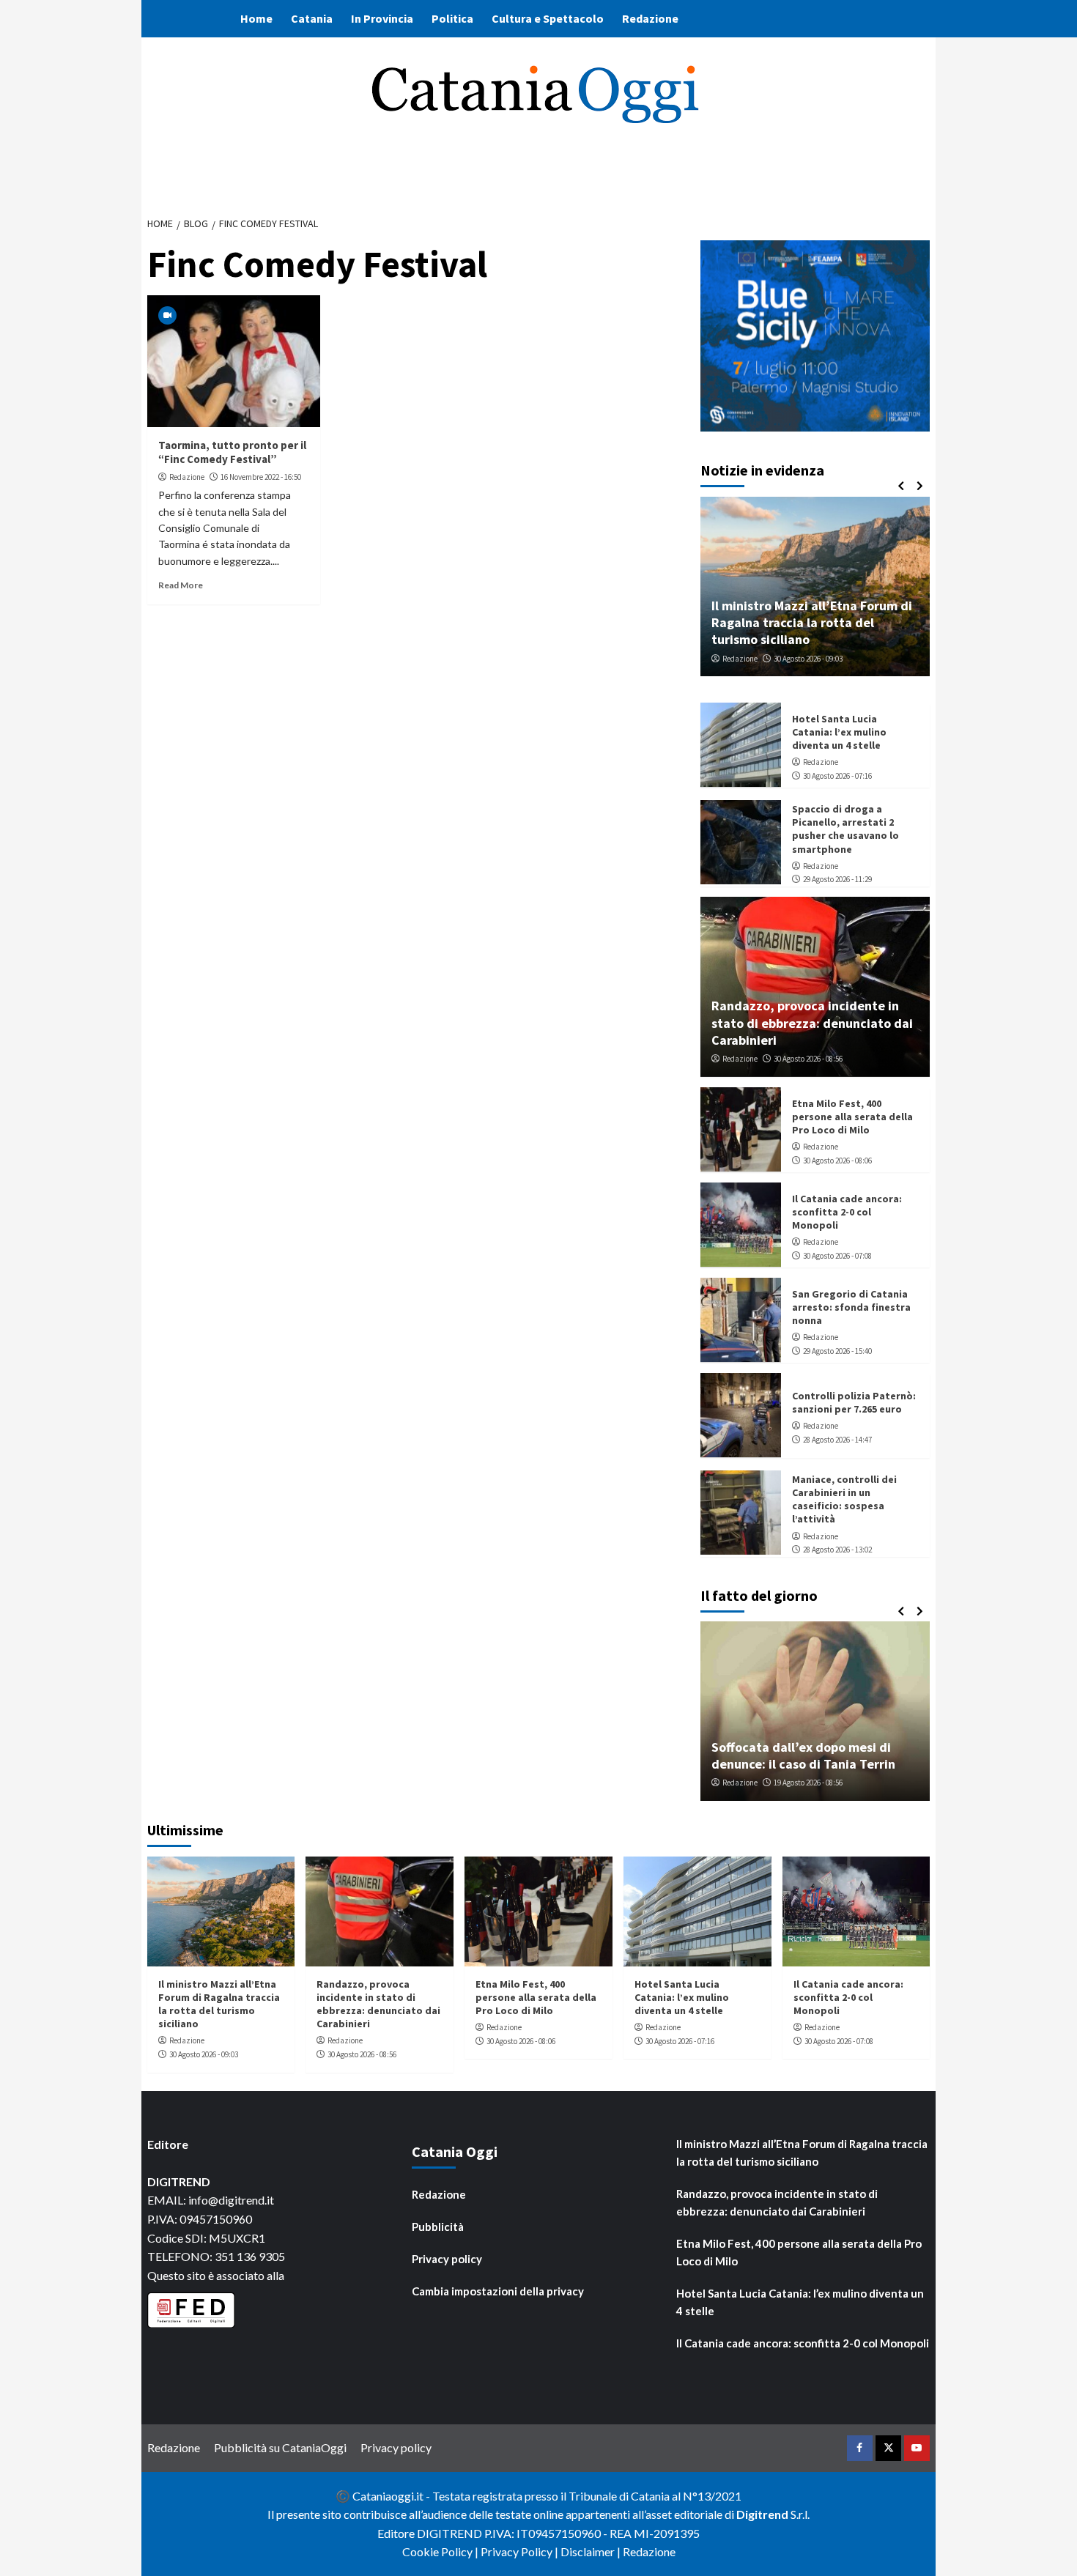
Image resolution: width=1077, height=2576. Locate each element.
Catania (312, 18)
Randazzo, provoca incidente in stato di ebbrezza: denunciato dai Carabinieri (812, 1022)
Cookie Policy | (441, 2551)
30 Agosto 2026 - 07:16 (837, 775)
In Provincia (382, 18)
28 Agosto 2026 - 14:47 (837, 1439)
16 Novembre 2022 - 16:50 (261, 477)
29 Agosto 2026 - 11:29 (837, 879)
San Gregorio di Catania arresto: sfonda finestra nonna (851, 1306)
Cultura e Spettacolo (548, 18)
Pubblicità (438, 2227)
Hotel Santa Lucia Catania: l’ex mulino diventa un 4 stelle (839, 731)
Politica (452, 18)
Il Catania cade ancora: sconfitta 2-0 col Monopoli (847, 1211)
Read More (181, 585)
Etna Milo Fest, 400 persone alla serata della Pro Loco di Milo (852, 1116)
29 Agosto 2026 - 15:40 (837, 1350)
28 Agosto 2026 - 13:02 (837, 1549)
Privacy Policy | (521, 2551)
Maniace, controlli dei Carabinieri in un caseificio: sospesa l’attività (844, 1499)
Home (256, 18)
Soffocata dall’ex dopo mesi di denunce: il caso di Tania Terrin (803, 1755)
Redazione (650, 18)
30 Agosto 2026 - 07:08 (837, 1255)
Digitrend (762, 2514)
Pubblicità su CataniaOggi (280, 2447)
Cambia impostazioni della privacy (498, 2291)
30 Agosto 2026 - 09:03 (808, 658)
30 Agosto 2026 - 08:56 (808, 1059)
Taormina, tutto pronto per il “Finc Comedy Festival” (232, 452)
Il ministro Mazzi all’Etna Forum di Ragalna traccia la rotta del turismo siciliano (812, 622)
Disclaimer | (592, 2551)
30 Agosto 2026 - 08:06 (837, 1160)
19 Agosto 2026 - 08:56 (808, 1783)
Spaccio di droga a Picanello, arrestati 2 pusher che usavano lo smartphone (845, 828)
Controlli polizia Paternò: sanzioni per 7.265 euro (854, 1402)
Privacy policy (447, 2259)
